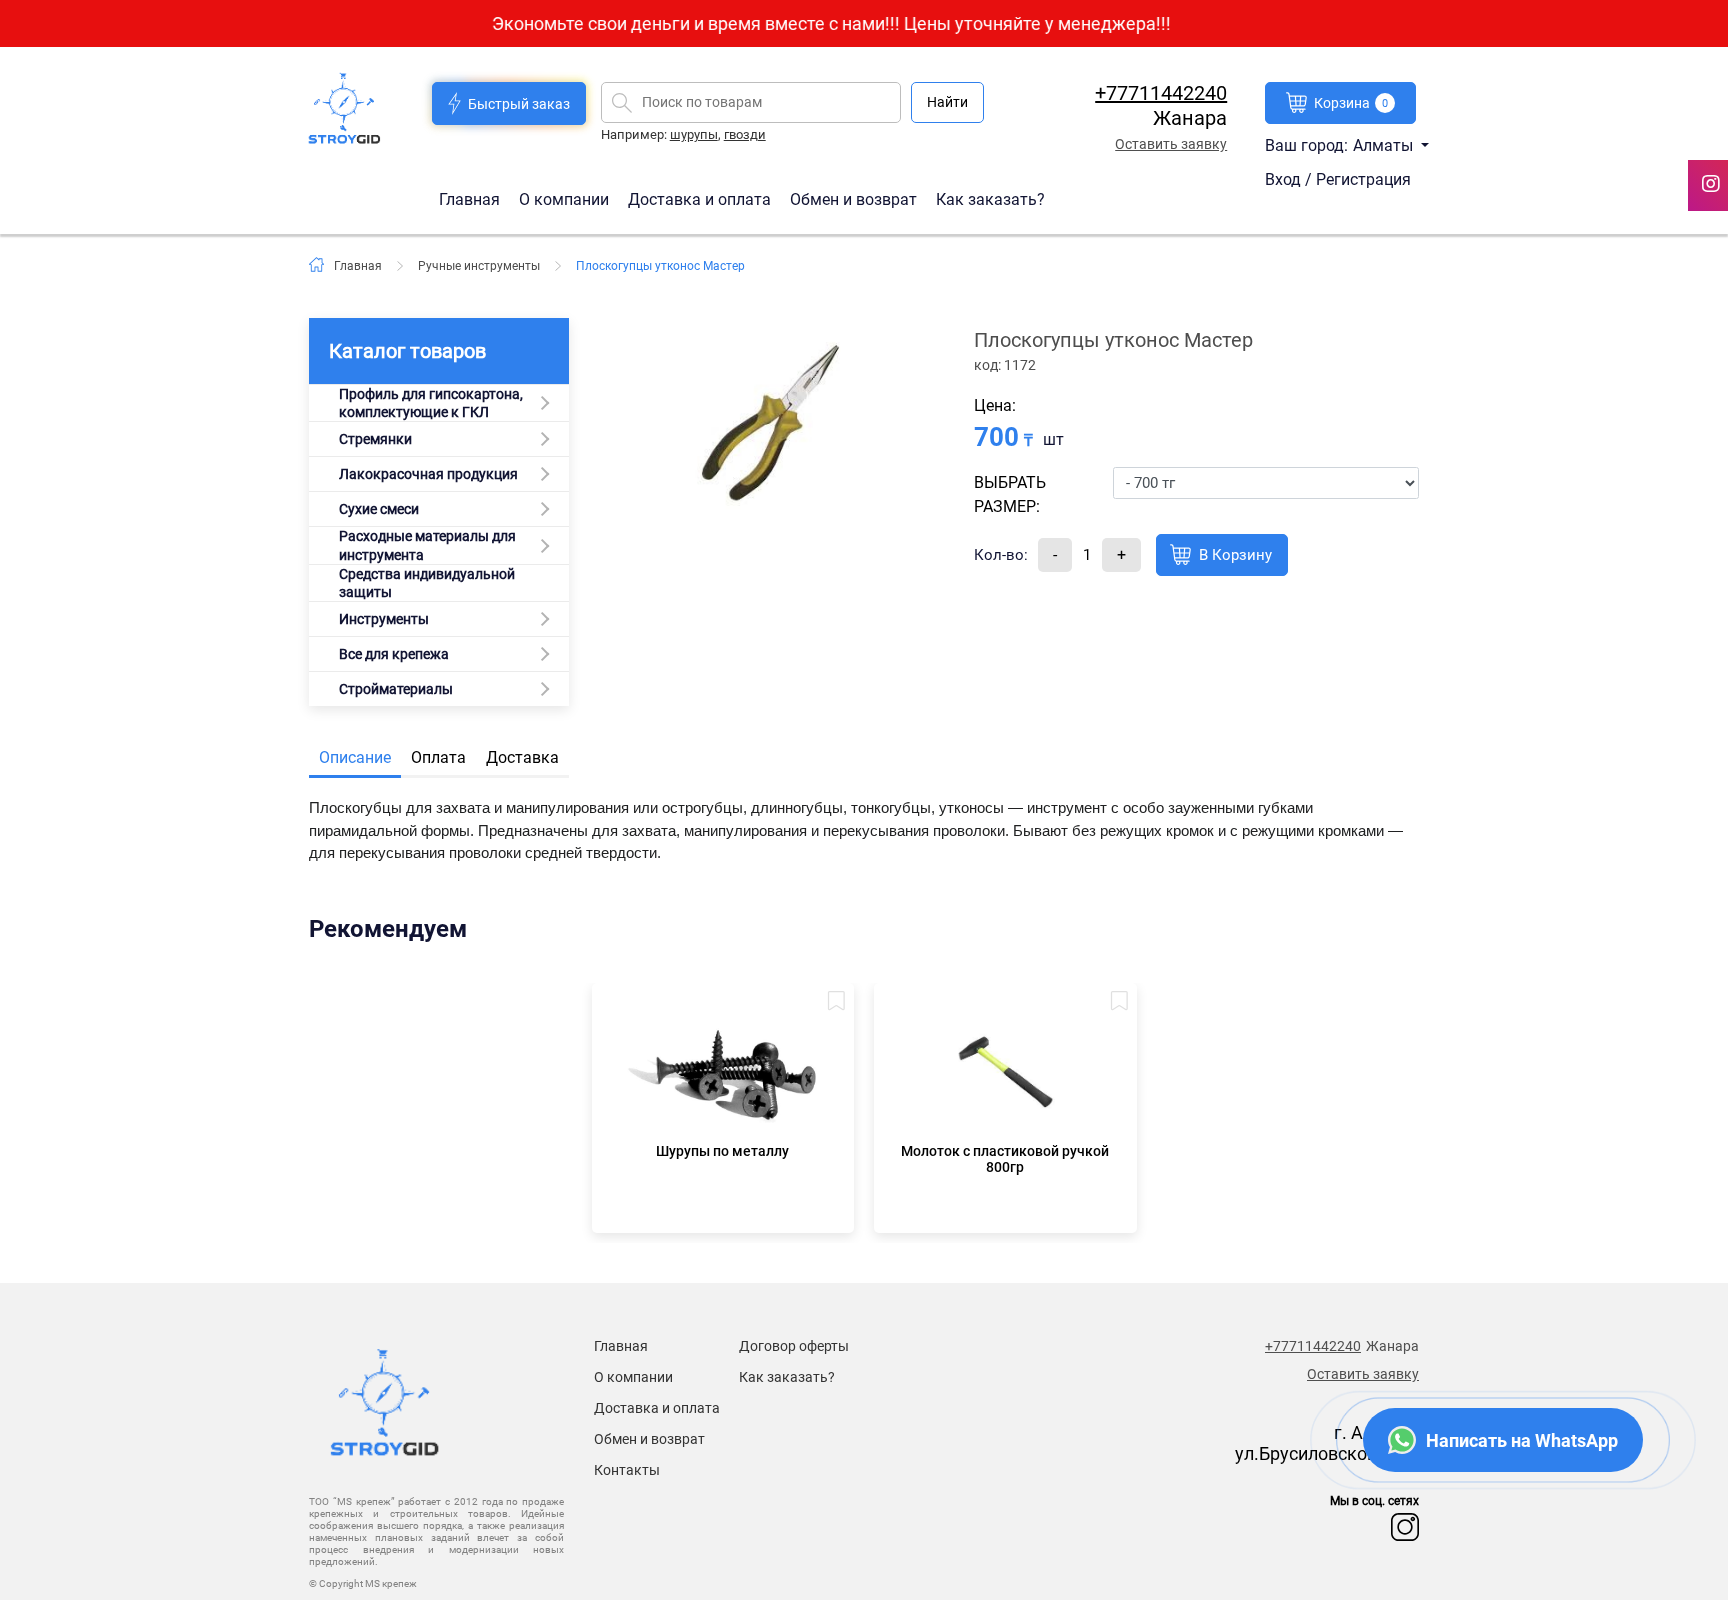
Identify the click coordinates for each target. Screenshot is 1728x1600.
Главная (471, 198)
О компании (566, 198)
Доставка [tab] (522, 757)
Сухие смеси (379, 509)
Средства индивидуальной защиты (427, 583)
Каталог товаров (407, 351)
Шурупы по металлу (722, 1151)
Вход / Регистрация (1338, 179)
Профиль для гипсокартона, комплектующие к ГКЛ (431, 403)
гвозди (745, 134)
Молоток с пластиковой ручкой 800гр (1005, 1159)
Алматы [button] (1385, 145)
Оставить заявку (1171, 144)
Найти (947, 102)
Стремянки (375, 439)
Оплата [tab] (438, 757)
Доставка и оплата (701, 198)
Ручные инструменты (479, 266)
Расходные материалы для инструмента (427, 545)
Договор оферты (794, 1346)
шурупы (694, 134)
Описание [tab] (355, 757)
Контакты (627, 1470)
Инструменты (384, 619)
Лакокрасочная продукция (428, 474)
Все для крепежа (394, 654)
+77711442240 (1161, 93)
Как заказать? (990, 198)
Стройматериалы (396, 689)
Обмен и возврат (853, 198)
